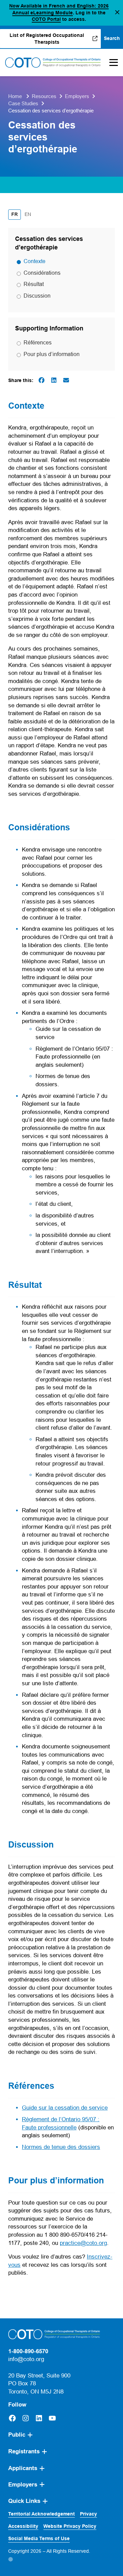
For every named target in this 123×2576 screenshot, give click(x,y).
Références (38, 342)
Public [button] (17, 2435)
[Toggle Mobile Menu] (112, 63)
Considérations (42, 273)
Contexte (35, 261)
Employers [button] (23, 2485)
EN (29, 214)
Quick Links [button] (24, 2501)
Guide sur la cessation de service (65, 2108)
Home (15, 96)
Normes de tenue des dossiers (61, 2147)
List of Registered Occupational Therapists (54, 39)
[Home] (53, 63)
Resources (44, 96)
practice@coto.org (83, 2243)
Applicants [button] (23, 2468)
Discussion (37, 296)
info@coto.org (26, 2359)
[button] (117, 13)
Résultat (34, 284)
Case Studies (23, 103)
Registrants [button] (24, 2451)
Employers (77, 96)
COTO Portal (46, 19)
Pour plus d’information (52, 354)
